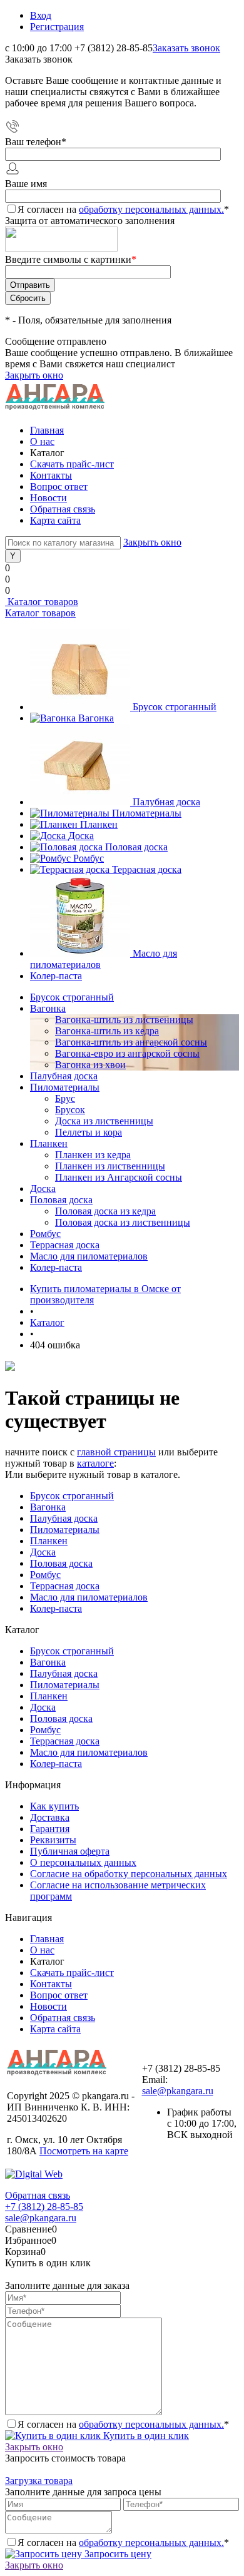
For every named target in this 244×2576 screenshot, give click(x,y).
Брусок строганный (175, 707)
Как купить (54, 1806)
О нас (42, 441)
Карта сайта (55, 520)
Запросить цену (117, 2554)
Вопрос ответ (59, 486)
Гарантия (50, 1829)
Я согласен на (123, 209)
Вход (41, 15)
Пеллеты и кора (89, 1132)
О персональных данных (83, 1862)
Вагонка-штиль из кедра (107, 1031)
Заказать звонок (186, 48)
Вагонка (96, 718)
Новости (48, 498)
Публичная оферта (70, 1851)
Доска (81, 836)
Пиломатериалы (147, 813)
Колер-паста (56, 976)
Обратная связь (63, 509)
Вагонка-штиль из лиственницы (124, 1020)
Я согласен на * (123, 2424)
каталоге (95, 1463)
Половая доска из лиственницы (123, 1222)
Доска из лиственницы (104, 1121)
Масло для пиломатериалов (89, 1597)
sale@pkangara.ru (178, 2091)
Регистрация (57, 27)
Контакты (51, 475)
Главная (47, 430)
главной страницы (116, 1452)
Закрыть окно (34, 375)
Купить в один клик (145, 2436)
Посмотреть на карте (84, 2151)
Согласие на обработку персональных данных (129, 1874)
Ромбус (89, 858)
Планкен (99, 824)
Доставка (50, 1817)
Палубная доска (166, 802)
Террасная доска (147, 869)
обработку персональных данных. (151, 209)
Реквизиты (53, 1840)
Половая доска (136, 847)
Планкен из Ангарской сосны (119, 1177)
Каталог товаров (42, 602)
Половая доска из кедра (105, 1211)
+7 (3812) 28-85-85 (44, 2207)
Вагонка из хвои (90, 1065)
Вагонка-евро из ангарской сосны (127, 1053)
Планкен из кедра (93, 1155)
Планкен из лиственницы (110, 1166)
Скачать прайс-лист (72, 464)
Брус (65, 1098)
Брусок (70, 1110)
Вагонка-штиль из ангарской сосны (131, 1042)
